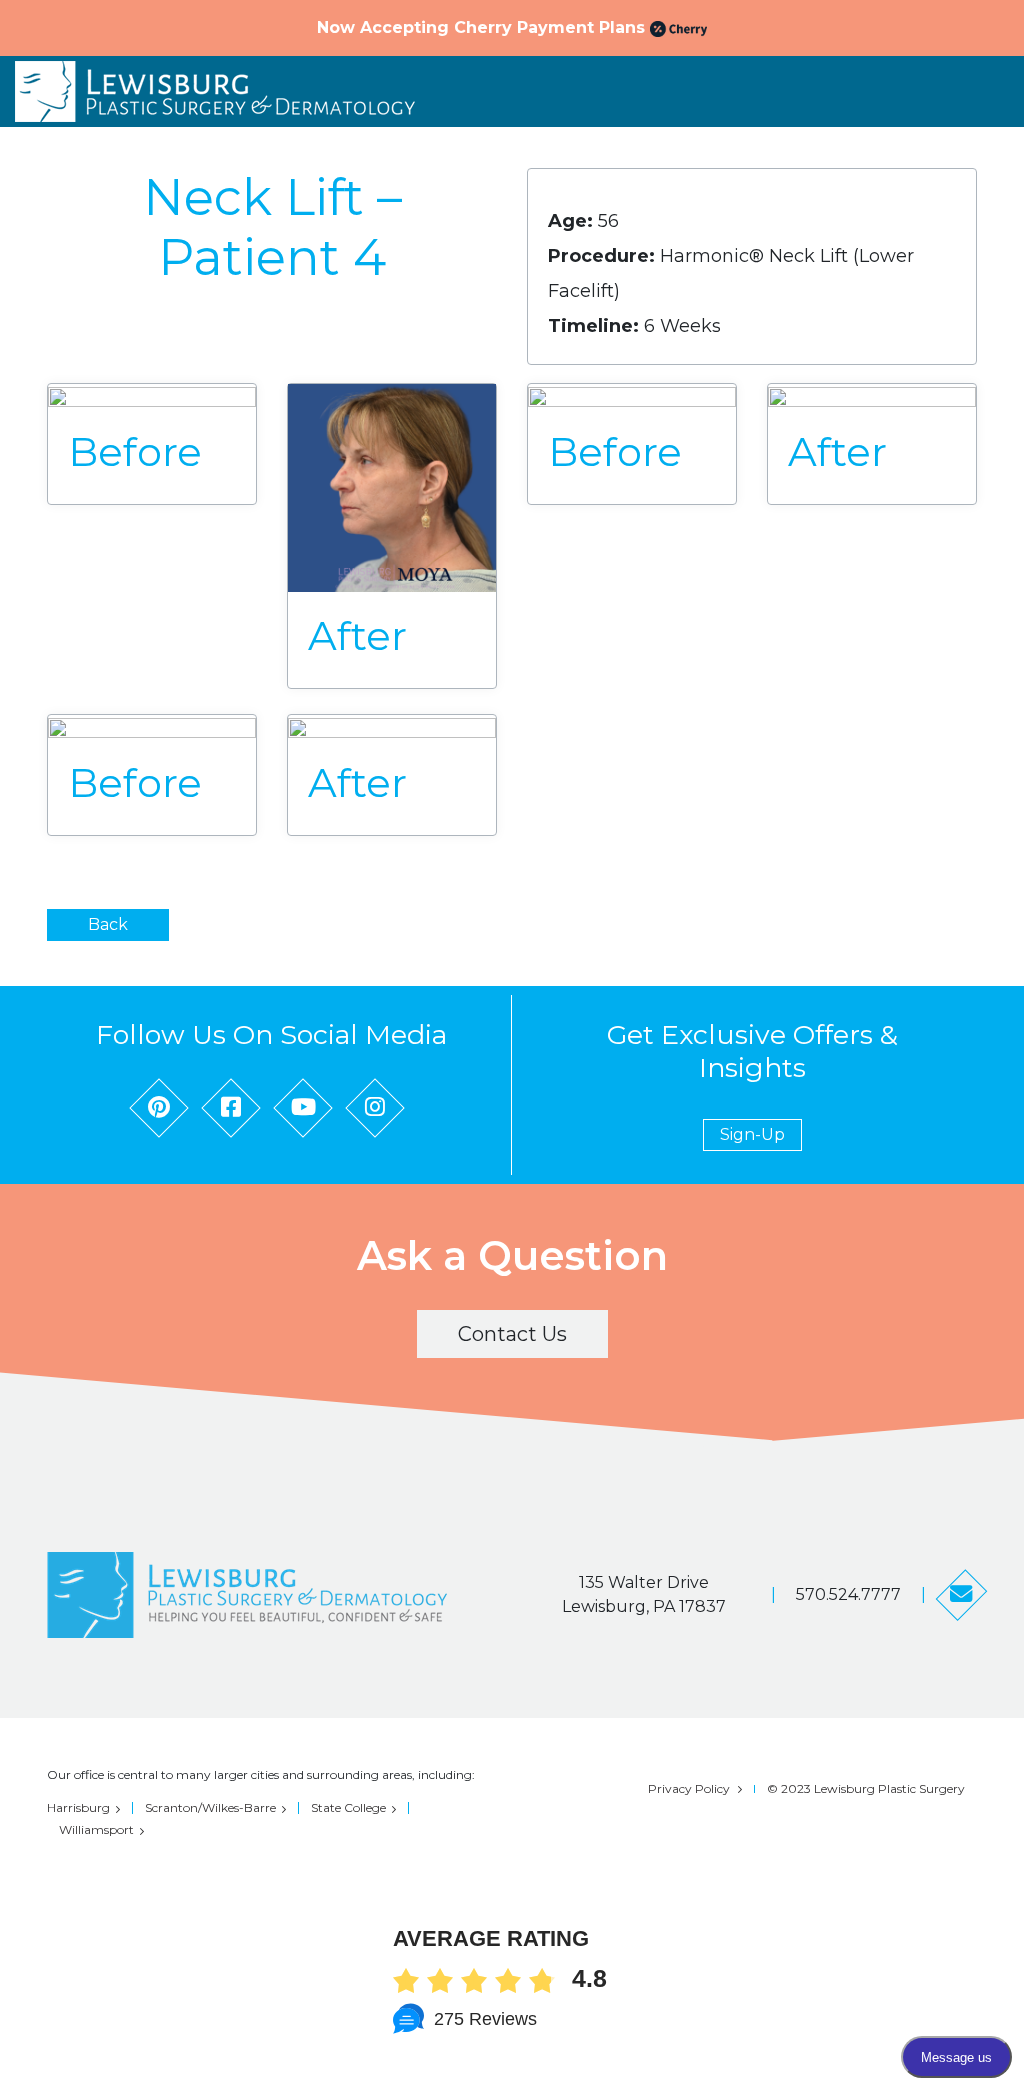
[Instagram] (375, 1108)
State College (348, 1807)
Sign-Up (752, 1134)
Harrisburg (78, 1807)
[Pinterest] (159, 1108)
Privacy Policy (689, 1788)
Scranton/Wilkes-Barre (210, 1807)
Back (108, 924)
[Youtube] (302, 1108)
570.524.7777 (848, 1594)
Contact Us (512, 1334)
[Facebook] (231, 1108)
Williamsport (96, 1829)
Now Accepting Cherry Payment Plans (483, 27)
